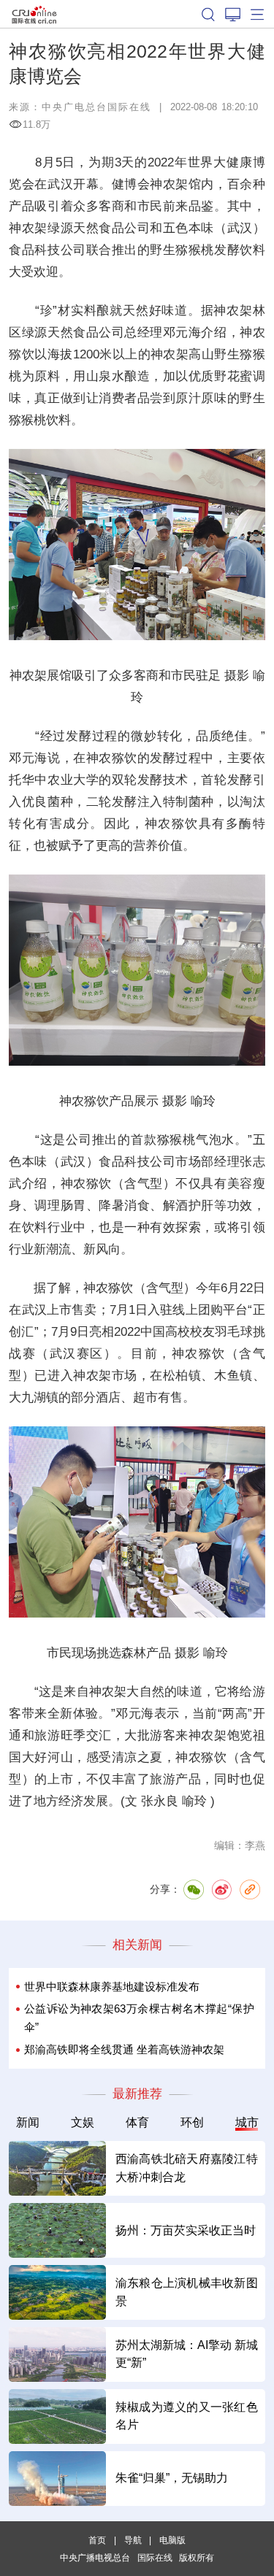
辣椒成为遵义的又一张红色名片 (187, 2416)
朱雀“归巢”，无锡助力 (172, 2478)
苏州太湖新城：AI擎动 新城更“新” (187, 2354)
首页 (97, 2540)
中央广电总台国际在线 (96, 107)
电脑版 (172, 2540)
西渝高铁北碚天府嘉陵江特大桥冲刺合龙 (187, 2168)
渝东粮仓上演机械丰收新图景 (187, 2292)
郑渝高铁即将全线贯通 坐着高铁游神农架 (124, 2049)
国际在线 (34, 14)
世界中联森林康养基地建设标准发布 (112, 1987)
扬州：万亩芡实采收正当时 (186, 2230)
